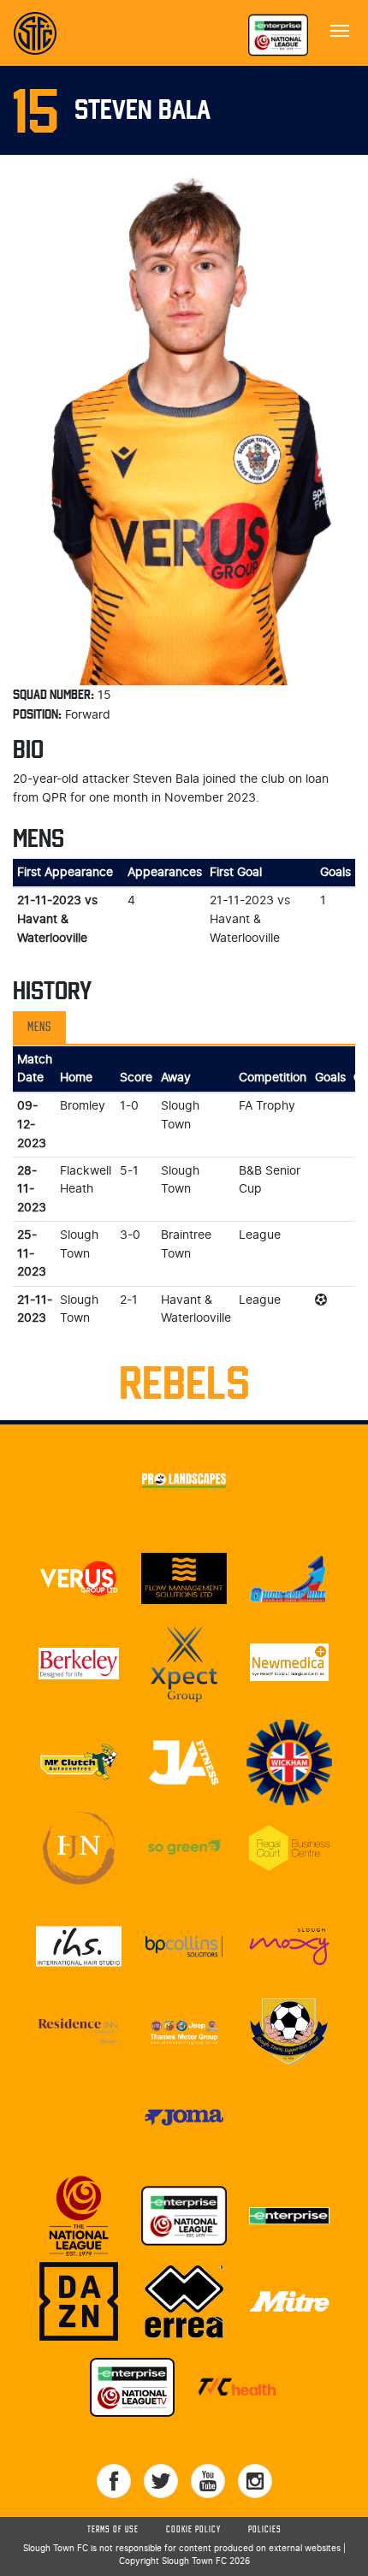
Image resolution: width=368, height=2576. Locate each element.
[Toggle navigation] (340, 29)
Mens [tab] (39, 1027)
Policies (265, 2530)
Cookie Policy (193, 2530)
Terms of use (113, 2530)
